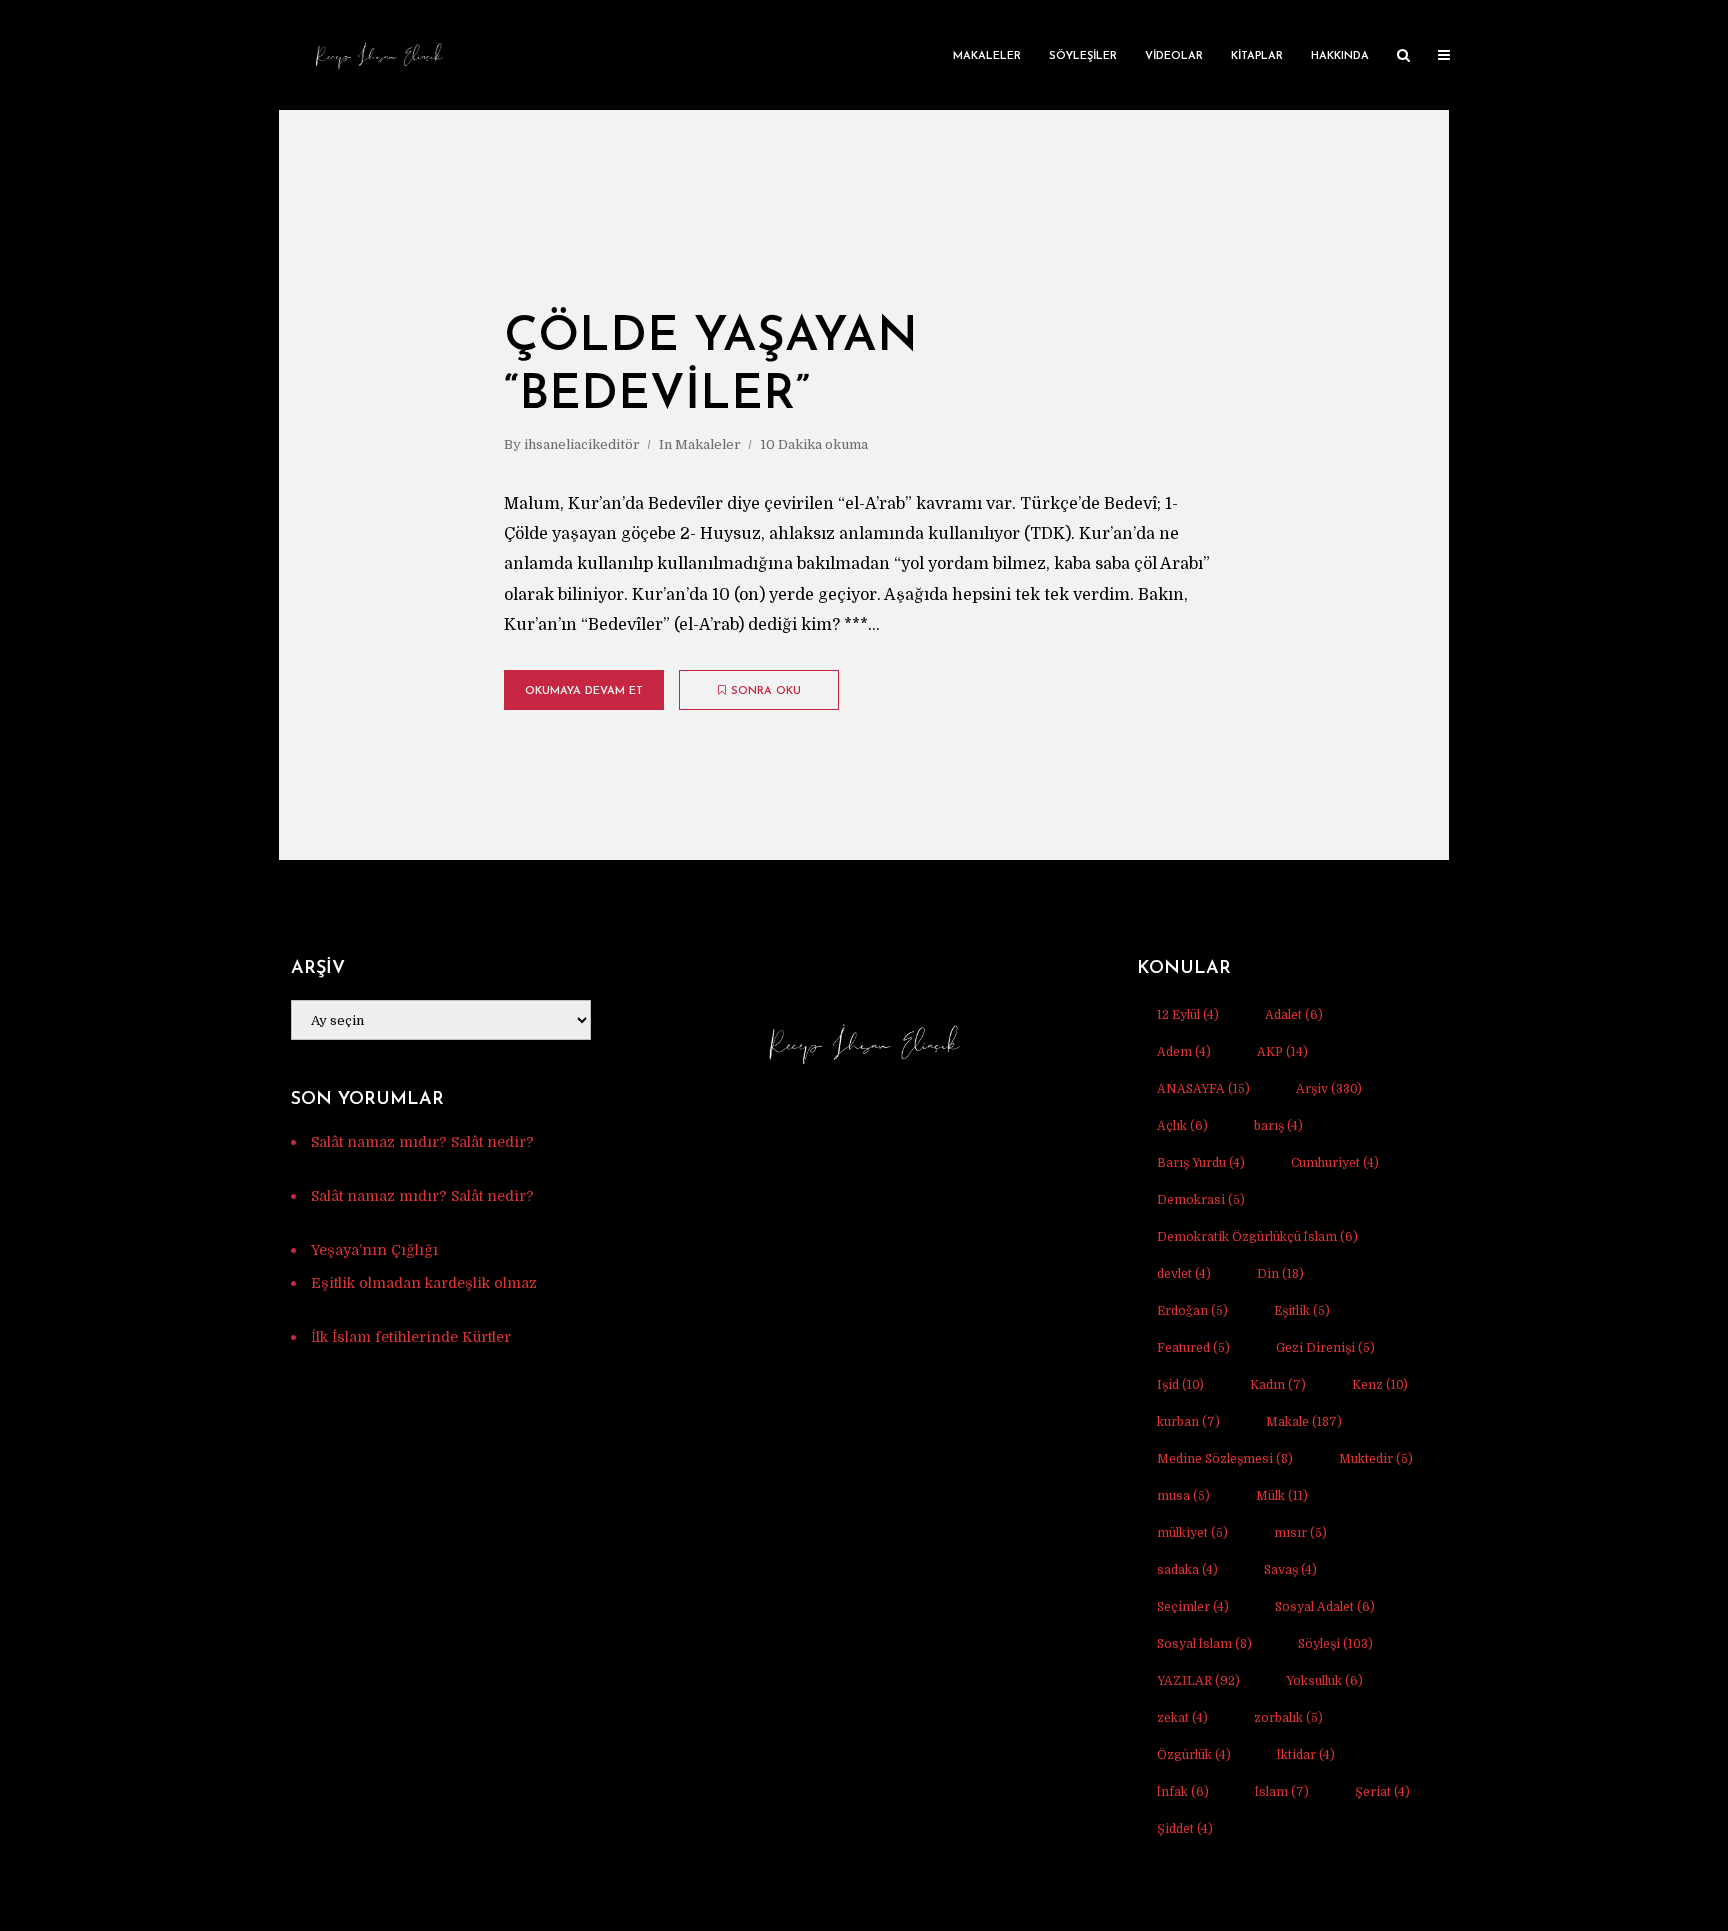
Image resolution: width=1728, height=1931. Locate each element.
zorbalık (1288, 1718)
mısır (1300, 1533)
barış (1278, 1126)
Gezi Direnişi (1325, 1348)
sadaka (1187, 1570)
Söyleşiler (1083, 56)
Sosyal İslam (1204, 1644)
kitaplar (1257, 56)
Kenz (1380, 1385)
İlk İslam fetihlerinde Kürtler (411, 1337)
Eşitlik (1302, 1311)
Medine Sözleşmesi (1225, 1459)
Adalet (1294, 1015)
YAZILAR (1198, 1681)
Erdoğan (1192, 1311)
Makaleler (987, 56)
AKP (1282, 1052)
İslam (1282, 1792)
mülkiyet (1192, 1533)
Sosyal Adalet (1325, 1607)
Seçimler (1193, 1607)
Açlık (1182, 1126)
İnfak (1183, 1792)
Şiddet (1185, 1829)
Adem (1184, 1052)
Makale (1304, 1422)
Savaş (1290, 1570)
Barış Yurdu (1201, 1163)
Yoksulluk (1324, 1681)
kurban (1188, 1422)
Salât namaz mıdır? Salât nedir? (422, 1142)
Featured (1193, 1348)
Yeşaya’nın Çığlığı (374, 1250)
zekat (1182, 1718)
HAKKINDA (1340, 56)
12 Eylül (1188, 1015)
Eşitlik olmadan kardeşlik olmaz (424, 1283)
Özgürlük (1194, 1755)
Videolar (1174, 56)
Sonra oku (766, 691)
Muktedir (1376, 1459)
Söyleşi (1335, 1644)
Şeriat (1382, 1792)
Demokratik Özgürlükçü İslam (1257, 1237)
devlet (1184, 1274)
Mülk (1282, 1496)
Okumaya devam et (584, 691)
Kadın (1278, 1385)
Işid (1180, 1385)
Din (1280, 1274)
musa (1183, 1496)
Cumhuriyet (1335, 1163)
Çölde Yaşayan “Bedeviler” (711, 367)
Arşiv (1329, 1089)
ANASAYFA (1203, 1089)
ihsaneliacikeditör (582, 444)
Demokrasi (1201, 1200)
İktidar (1306, 1755)
